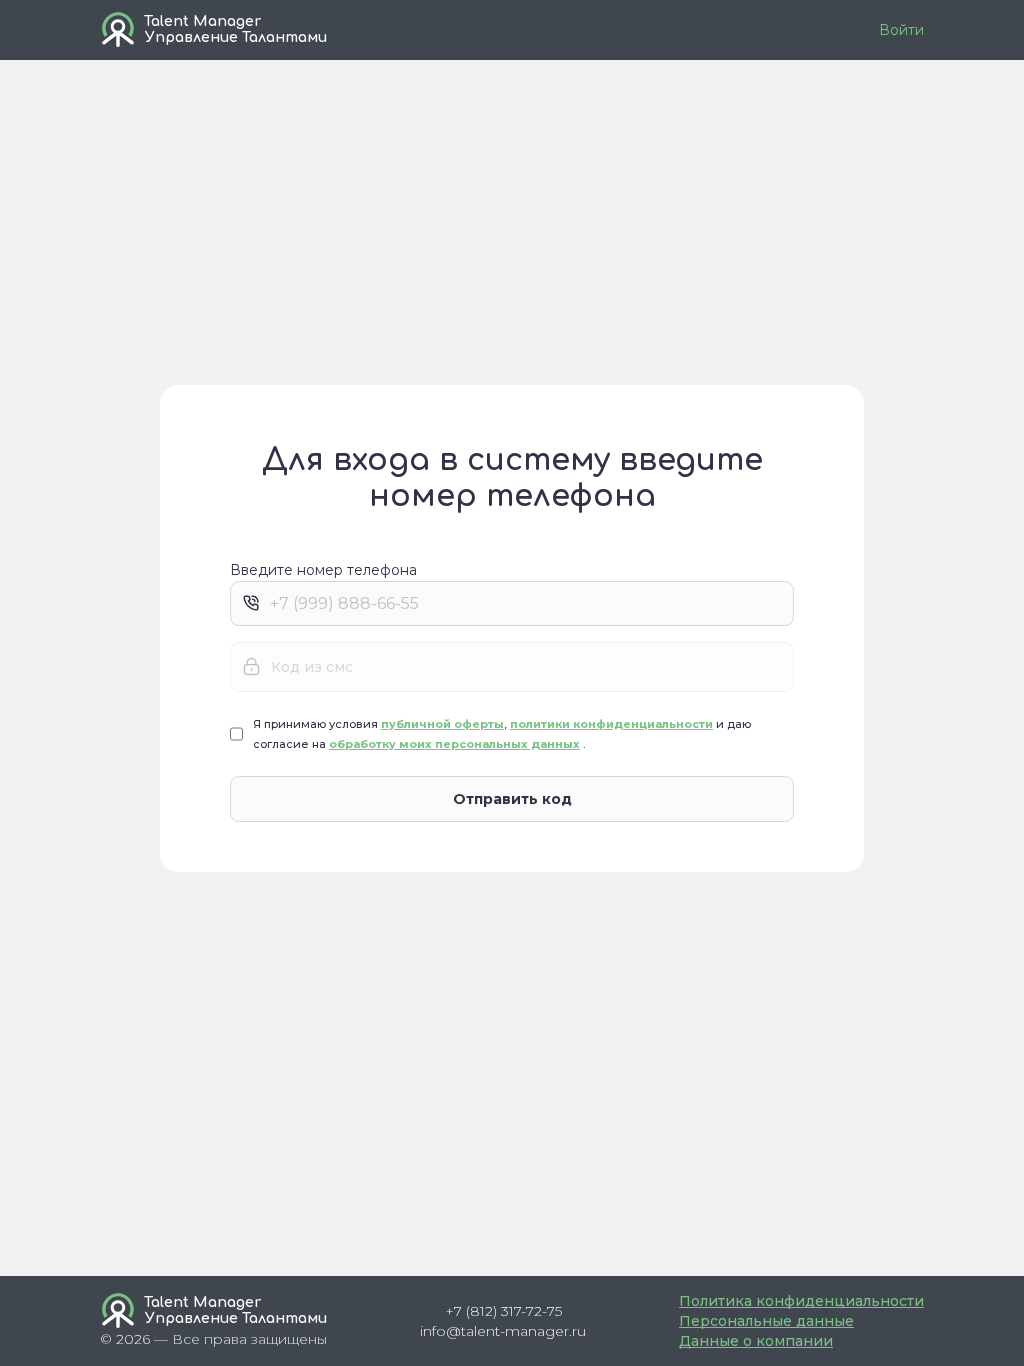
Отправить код (512, 799)
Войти (901, 30)
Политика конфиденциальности (801, 1301)
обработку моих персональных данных (454, 744)
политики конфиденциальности (611, 724)
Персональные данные (766, 1321)
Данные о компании (756, 1341)
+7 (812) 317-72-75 (503, 1311)
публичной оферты (442, 724)
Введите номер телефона (323, 571)
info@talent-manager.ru (503, 1331)
